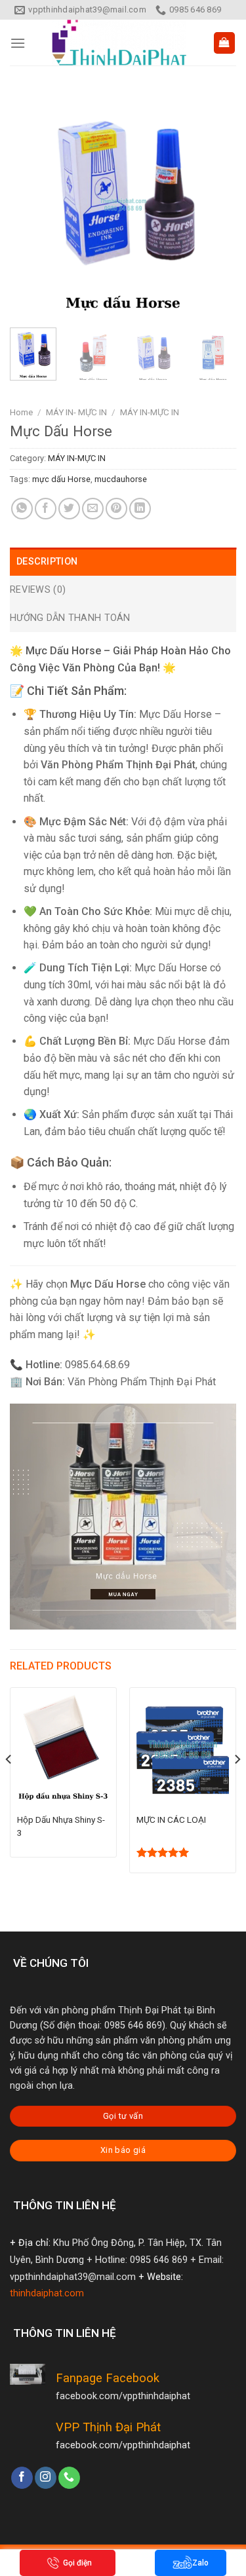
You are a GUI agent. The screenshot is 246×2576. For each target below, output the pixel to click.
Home (21, 412)
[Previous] (31, 205)
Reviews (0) (38, 590)
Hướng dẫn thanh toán (70, 618)
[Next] (215, 205)
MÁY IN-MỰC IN (150, 412)
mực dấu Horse (61, 479)
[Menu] (18, 43)
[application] (123, 1517)
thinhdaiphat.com (47, 2293)
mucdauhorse (121, 479)
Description (47, 562)
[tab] (123, 562)
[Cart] (225, 43)
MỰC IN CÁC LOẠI (171, 1820)
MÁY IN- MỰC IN (76, 412)
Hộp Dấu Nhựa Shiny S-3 (61, 1826)
